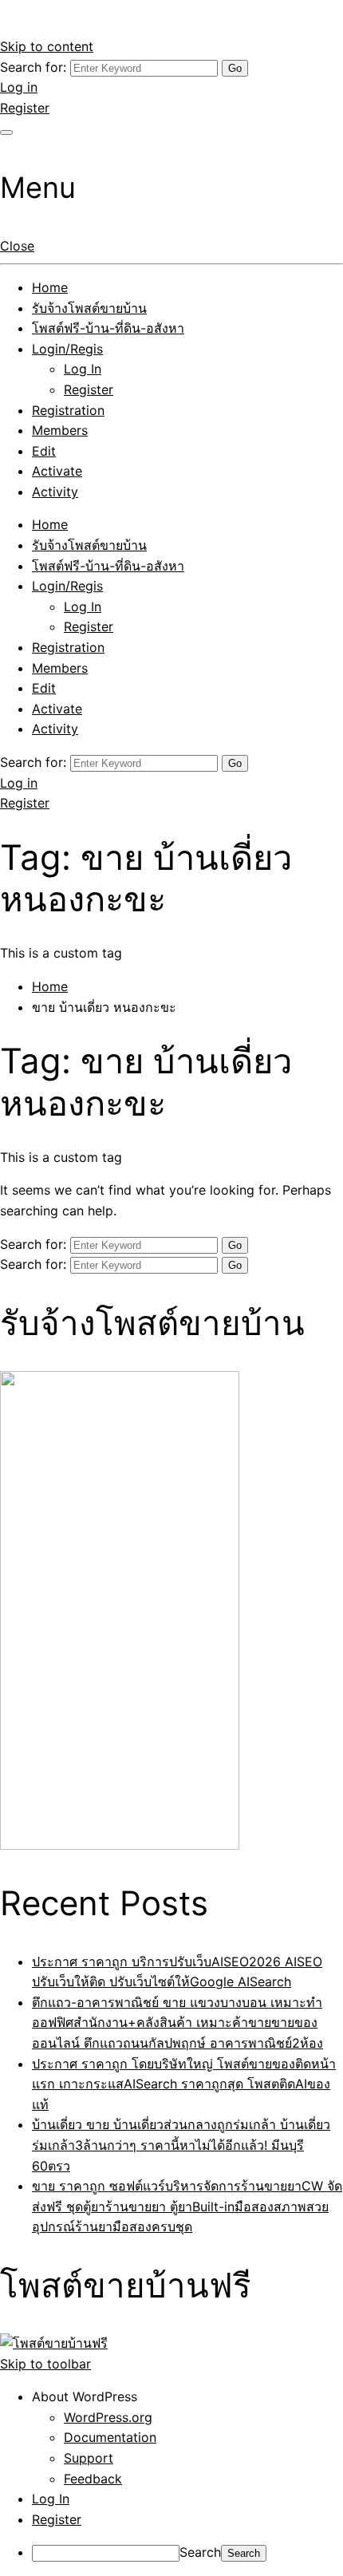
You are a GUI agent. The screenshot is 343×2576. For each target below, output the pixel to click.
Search (200, 2552)
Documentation (110, 2437)
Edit (44, 451)
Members (60, 430)
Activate (57, 471)
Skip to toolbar (45, 2364)
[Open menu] (6, 132)
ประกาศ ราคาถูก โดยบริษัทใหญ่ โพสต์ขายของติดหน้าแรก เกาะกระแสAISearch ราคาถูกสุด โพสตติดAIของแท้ (184, 2084)
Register (25, 108)
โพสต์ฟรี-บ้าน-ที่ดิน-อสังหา (108, 328)
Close (17, 246)
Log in (19, 87)
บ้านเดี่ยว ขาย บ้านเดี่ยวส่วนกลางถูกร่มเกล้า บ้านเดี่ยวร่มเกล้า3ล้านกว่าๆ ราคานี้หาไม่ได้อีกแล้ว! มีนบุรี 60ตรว (181, 2145)
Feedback (93, 2479)
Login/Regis (67, 349)
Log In (83, 369)
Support (89, 2458)
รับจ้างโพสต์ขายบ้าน (89, 308)
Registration (68, 410)
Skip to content (47, 46)
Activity (55, 492)
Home (50, 287)
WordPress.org (108, 2417)
